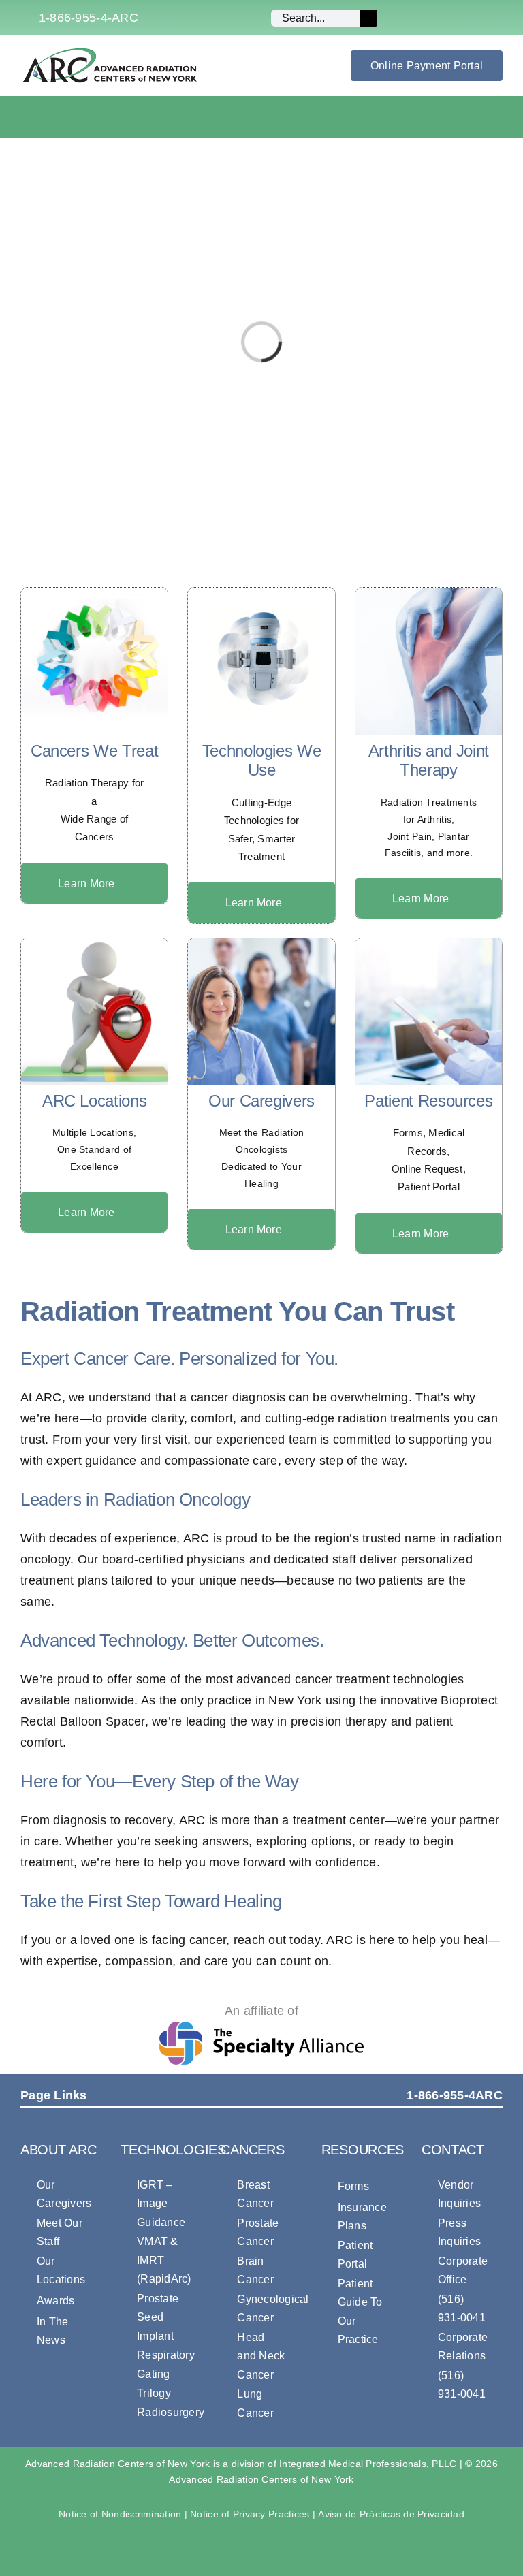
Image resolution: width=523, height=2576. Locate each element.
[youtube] (476, 18)
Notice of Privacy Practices (250, 2514)
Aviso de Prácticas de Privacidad (391, 2514)
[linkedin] (498, 18)
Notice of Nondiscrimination (120, 2514)
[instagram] (411, 18)
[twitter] (454, 18)
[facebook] (432, 18)
